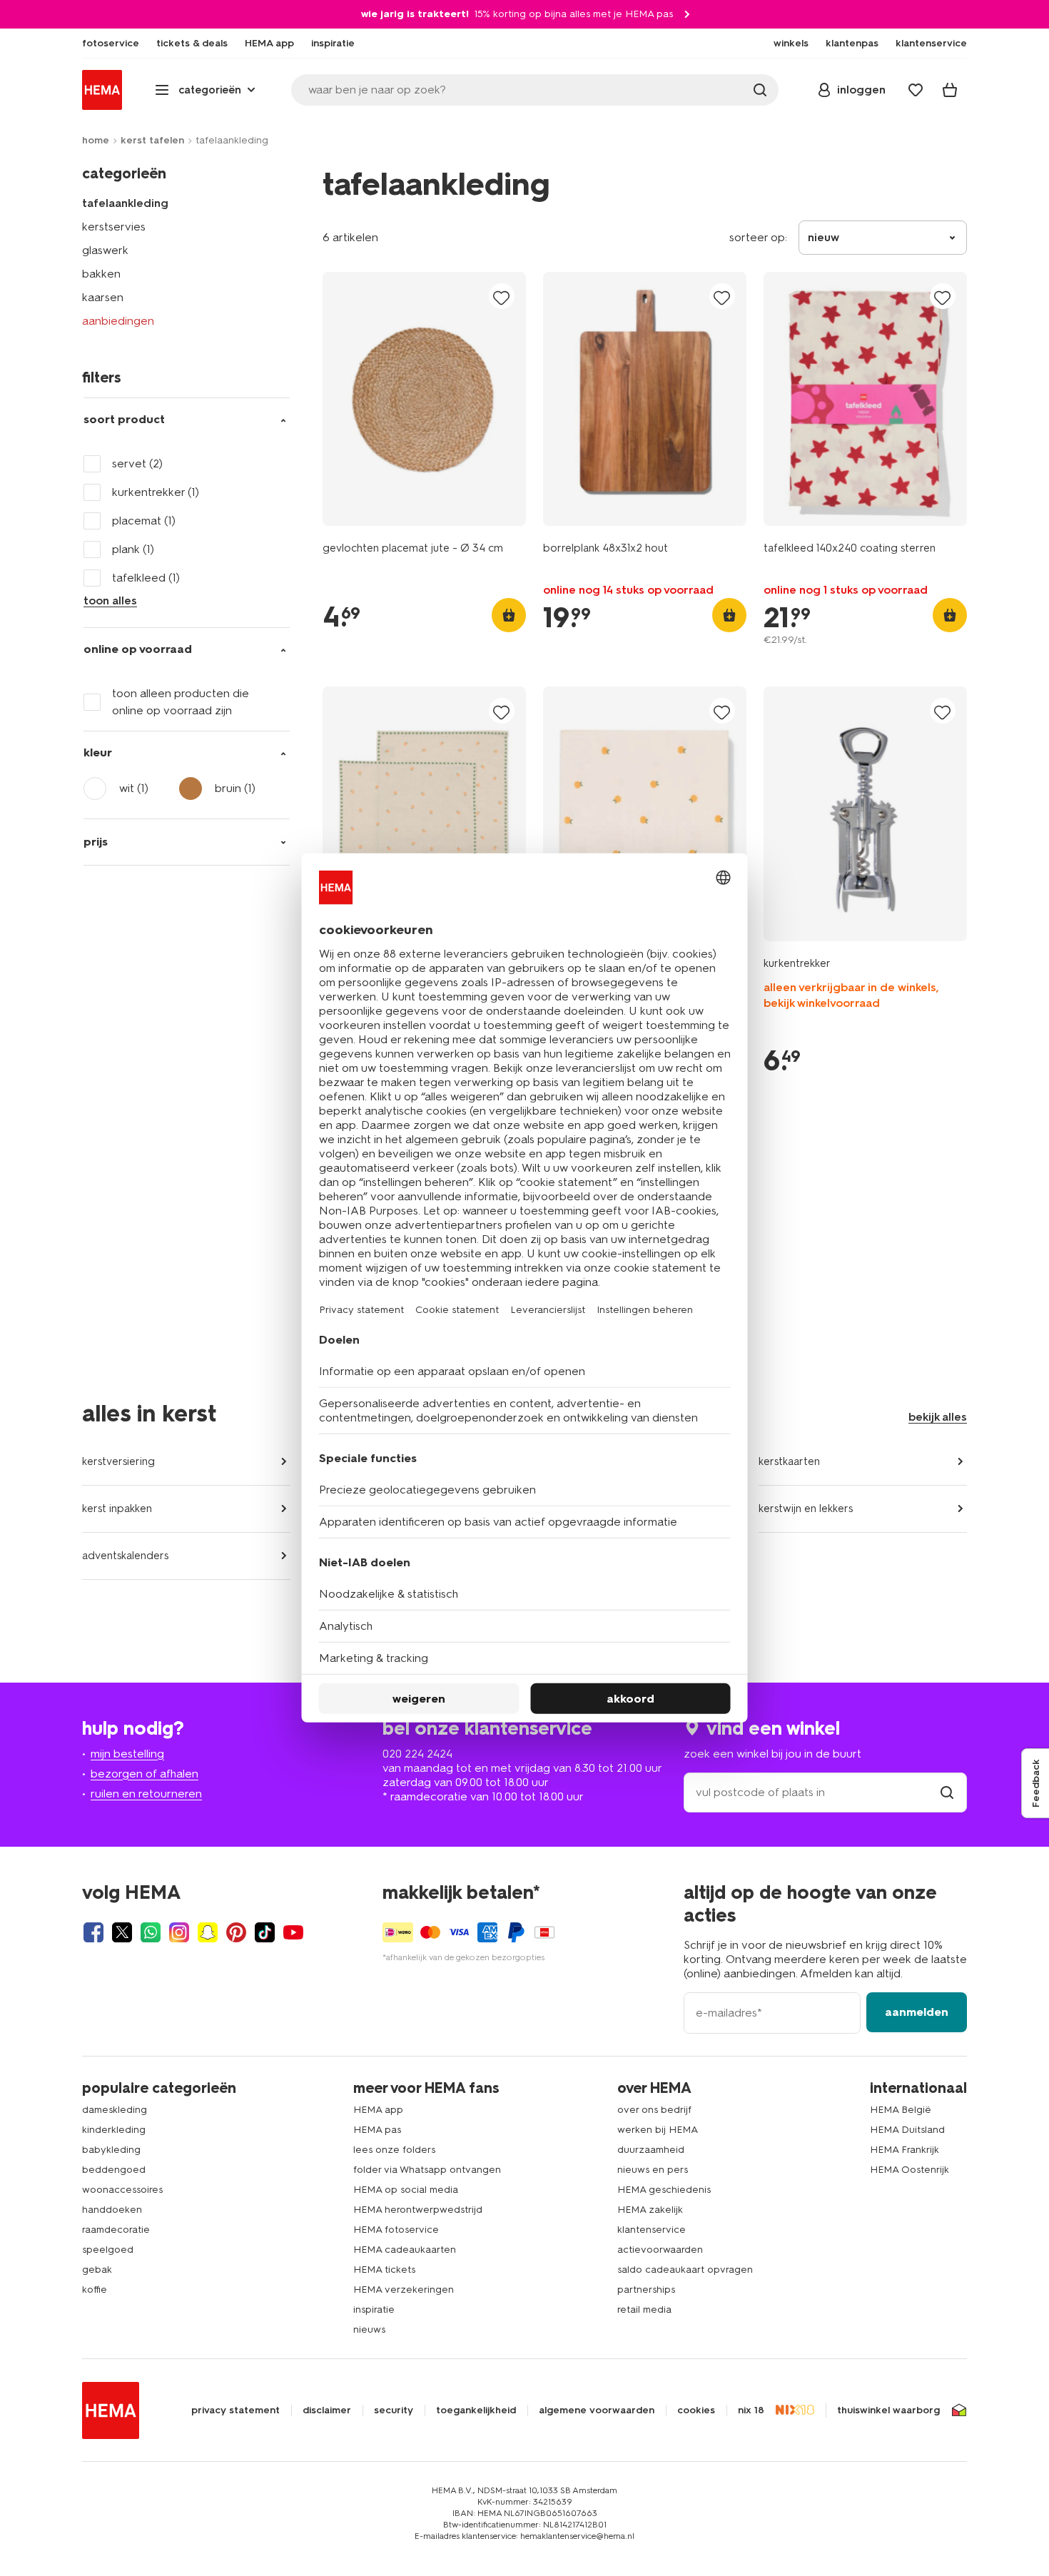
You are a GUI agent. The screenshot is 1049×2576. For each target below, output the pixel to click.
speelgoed (108, 2250)
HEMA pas (377, 2130)
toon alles (110, 600)
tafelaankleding (125, 203)
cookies (696, 2410)
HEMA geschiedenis (664, 2190)
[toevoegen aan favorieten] (502, 297)
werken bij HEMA (658, 2130)
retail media (644, 2309)
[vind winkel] (947, 1792)
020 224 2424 (417, 1754)
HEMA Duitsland (907, 2130)
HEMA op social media (406, 2190)
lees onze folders (394, 2150)
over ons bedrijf (654, 2110)
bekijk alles (938, 1417)
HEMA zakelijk (650, 2210)
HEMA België (901, 2110)
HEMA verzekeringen (404, 2290)
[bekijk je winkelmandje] (950, 90)
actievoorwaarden (660, 2250)
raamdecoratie (116, 2230)
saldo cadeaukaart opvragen (685, 2270)
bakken (101, 274)
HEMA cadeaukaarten (405, 2250)
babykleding (111, 2150)
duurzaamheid (651, 2150)
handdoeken (112, 2210)
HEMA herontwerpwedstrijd (418, 2210)
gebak (97, 2270)
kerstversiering (118, 1461)
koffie (95, 2290)
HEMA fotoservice (396, 2230)
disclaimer (327, 2410)
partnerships (646, 2290)
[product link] (424, 399)
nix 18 (751, 2410)
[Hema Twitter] (122, 1932)
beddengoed (114, 2170)
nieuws (369, 2329)
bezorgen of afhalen (145, 1774)
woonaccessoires (122, 2190)
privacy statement (235, 2410)
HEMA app (378, 2110)
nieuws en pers (653, 2170)
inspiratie (374, 2309)
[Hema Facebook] (93, 1932)
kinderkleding (114, 2130)
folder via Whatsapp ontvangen (427, 2170)
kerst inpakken (117, 1508)
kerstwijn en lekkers (806, 1508)
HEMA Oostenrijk (909, 2170)
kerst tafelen (152, 140)
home (96, 140)
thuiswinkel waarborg (888, 2410)
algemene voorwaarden (597, 2410)
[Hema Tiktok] (265, 1932)
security (394, 2410)
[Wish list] (916, 90)
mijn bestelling (127, 1754)
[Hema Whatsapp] (151, 1932)
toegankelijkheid (476, 2410)
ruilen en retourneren (146, 1794)
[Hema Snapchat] (208, 1932)
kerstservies (114, 227)
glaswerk (105, 250)
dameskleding (115, 2110)
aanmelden (917, 2012)
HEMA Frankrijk (904, 2150)
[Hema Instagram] (179, 1932)
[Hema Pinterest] (236, 1932)
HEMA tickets (384, 2270)
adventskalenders (125, 1556)
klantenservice (652, 2230)
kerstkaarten (789, 1461)
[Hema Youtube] (293, 1932)
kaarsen (103, 297)
